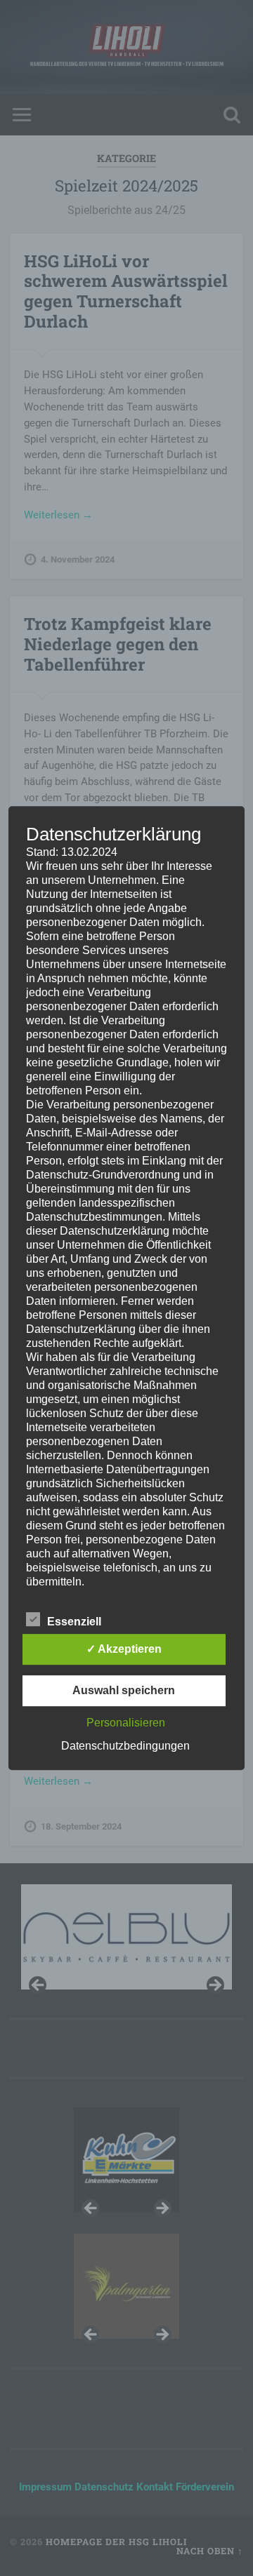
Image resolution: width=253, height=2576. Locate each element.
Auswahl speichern (124, 1690)
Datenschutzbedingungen (125, 1746)
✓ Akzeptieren (124, 1649)
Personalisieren (126, 1723)
